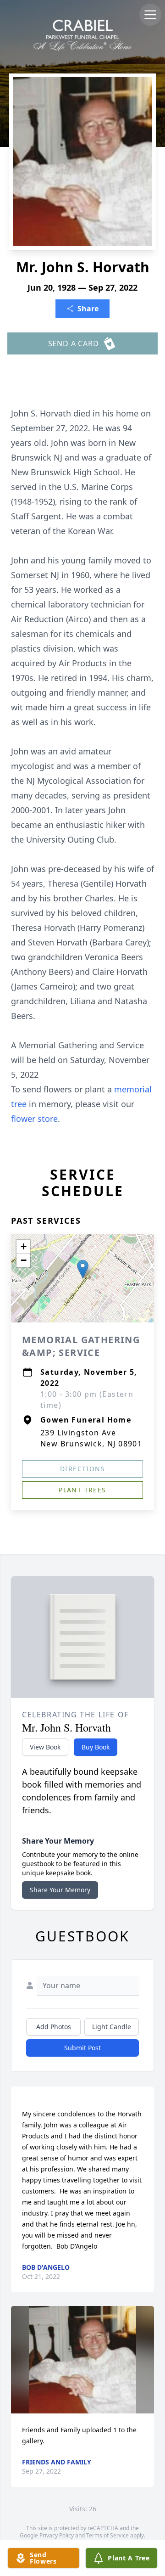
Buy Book (96, 1747)
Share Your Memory (60, 1890)
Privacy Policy (57, 2535)
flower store (34, 1119)
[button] (83, 1269)
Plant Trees (82, 1490)
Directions (82, 1469)
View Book (45, 1747)
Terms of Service (107, 2535)
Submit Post (82, 2048)
